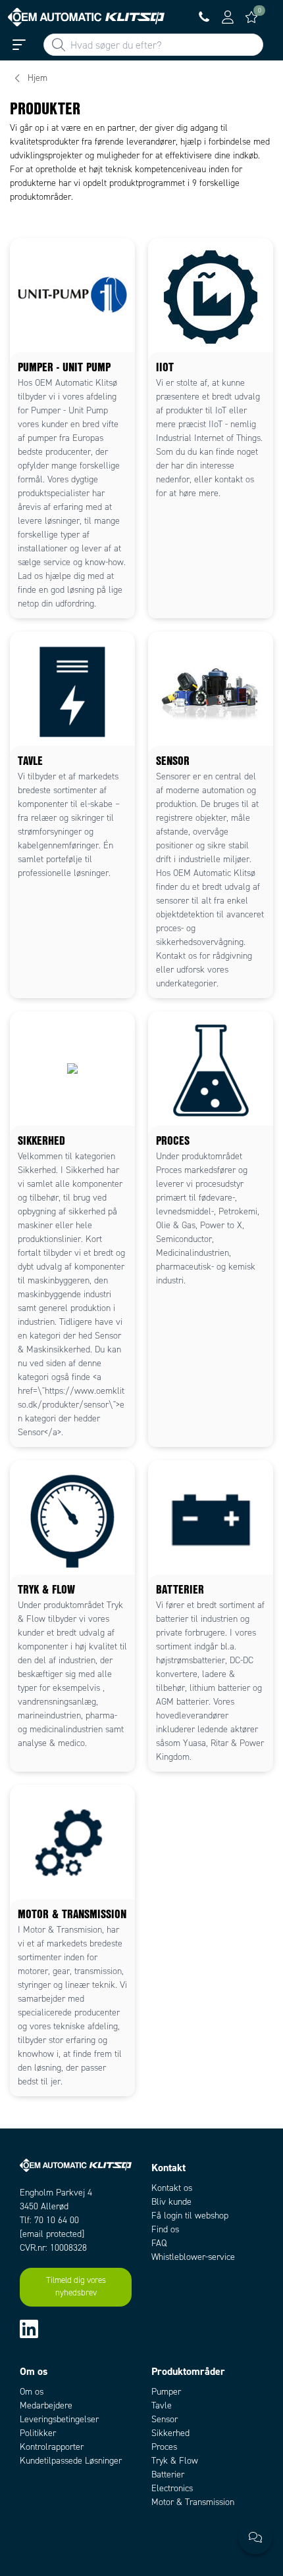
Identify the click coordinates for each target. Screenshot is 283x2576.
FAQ (159, 2243)
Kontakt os (172, 2188)
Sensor (165, 2419)
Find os (165, 2229)
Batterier (168, 2474)
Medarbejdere (46, 2405)
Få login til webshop (190, 2216)
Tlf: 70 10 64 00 (49, 2220)
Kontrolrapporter (52, 2447)
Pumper (166, 2392)
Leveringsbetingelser (59, 2419)
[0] (251, 17)
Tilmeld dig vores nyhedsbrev (76, 2287)
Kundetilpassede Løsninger (71, 2461)
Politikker (38, 2433)
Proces (164, 2447)
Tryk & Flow (175, 2461)
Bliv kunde (171, 2202)
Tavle (162, 2405)
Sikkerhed (170, 2433)
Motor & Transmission (193, 2502)
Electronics (172, 2488)
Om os (32, 2392)
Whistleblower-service (193, 2257)
